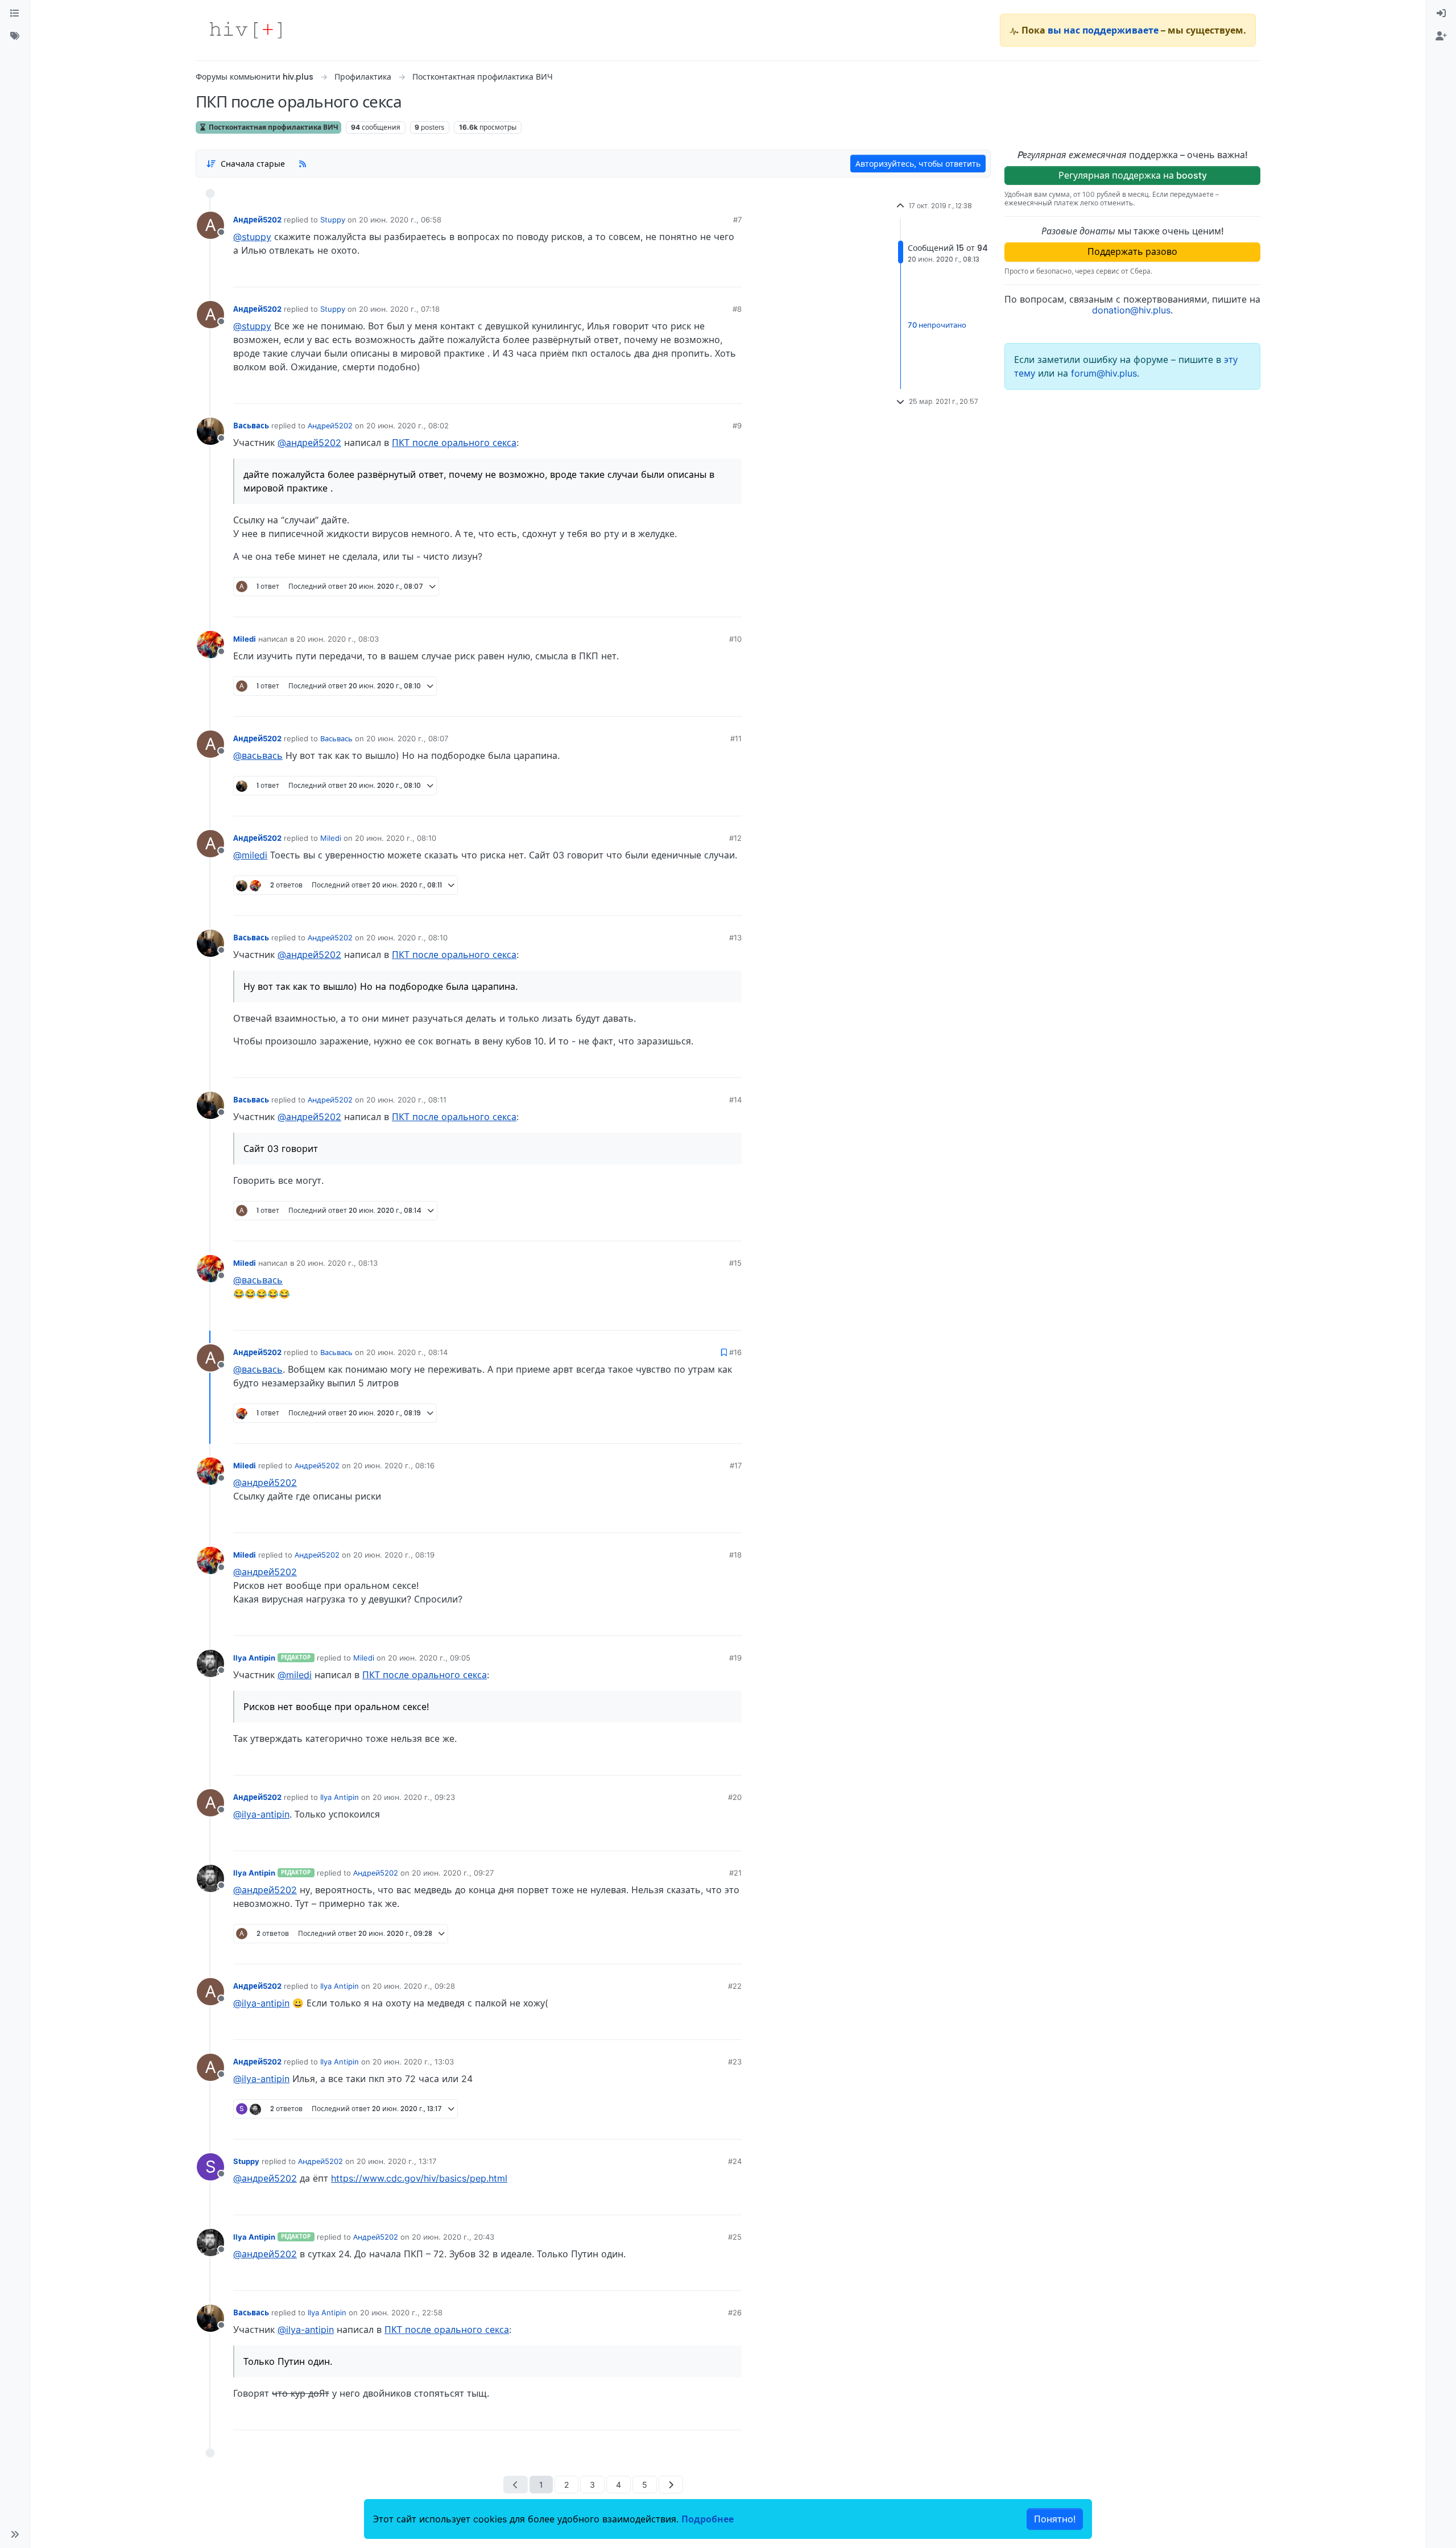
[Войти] (1441, 14)
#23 (735, 2062)
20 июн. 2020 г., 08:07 (407, 738)
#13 (735, 938)
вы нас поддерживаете (1103, 30)
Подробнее (708, 2519)
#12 (735, 838)
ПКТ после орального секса (454, 443)
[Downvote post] (711, 274)
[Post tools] (733, 274)
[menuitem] (1441, 14)
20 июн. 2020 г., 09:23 (414, 1797)
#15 (735, 1263)
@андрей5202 (309, 443)
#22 (735, 1986)
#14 (735, 1100)
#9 (737, 426)
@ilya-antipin (261, 1814)
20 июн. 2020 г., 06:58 (400, 220)
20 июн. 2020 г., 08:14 (407, 1352)
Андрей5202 (257, 220)
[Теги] (15, 36)
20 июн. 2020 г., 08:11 (406, 1100)
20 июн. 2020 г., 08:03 (338, 639)
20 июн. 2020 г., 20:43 (453, 2237)
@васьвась (258, 755)
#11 (736, 738)
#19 (735, 1658)
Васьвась (251, 426)
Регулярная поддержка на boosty (1133, 175)
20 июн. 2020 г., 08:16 (394, 1465)
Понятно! (1055, 2519)
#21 (735, 1873)
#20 (735, 1797)
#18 (735, 1555)
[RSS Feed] (303, 163)
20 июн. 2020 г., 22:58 (401, 2312)
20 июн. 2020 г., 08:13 (337, 1263)
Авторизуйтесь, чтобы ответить (918, 164)
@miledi (250, 855)
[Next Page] (671, 2485)
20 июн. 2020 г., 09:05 (429, 1658)
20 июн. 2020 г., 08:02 (408, 426)
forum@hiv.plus (1104, 373)
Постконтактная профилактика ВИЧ (273, 127)
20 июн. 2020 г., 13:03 (413, 2062)
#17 (736, 1465)
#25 (735, 2237)
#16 (735, 1352)
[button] (15, 2534)
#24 (735, 2161)
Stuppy (333, 220)
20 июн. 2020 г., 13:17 (396, 2161)
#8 (737, 309)
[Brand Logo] (246, 30)
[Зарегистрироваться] (1441, 36)
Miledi (245, 639)
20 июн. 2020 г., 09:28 (414, 1986)
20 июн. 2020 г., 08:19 (394, 1555)
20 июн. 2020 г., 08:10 (396, 838)
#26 (735, 2312)
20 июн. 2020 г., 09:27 (453, 1873)
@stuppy (252, 237)
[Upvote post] (673, 274)
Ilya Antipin (254, 1658)
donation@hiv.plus (1131, 310)
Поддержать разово (1132, 251)
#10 (735, 639)
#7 (737, 220)
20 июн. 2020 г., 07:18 (399, 309)
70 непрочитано (937, 325)
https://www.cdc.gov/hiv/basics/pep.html (419, 2178)
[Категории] (15, 14)
